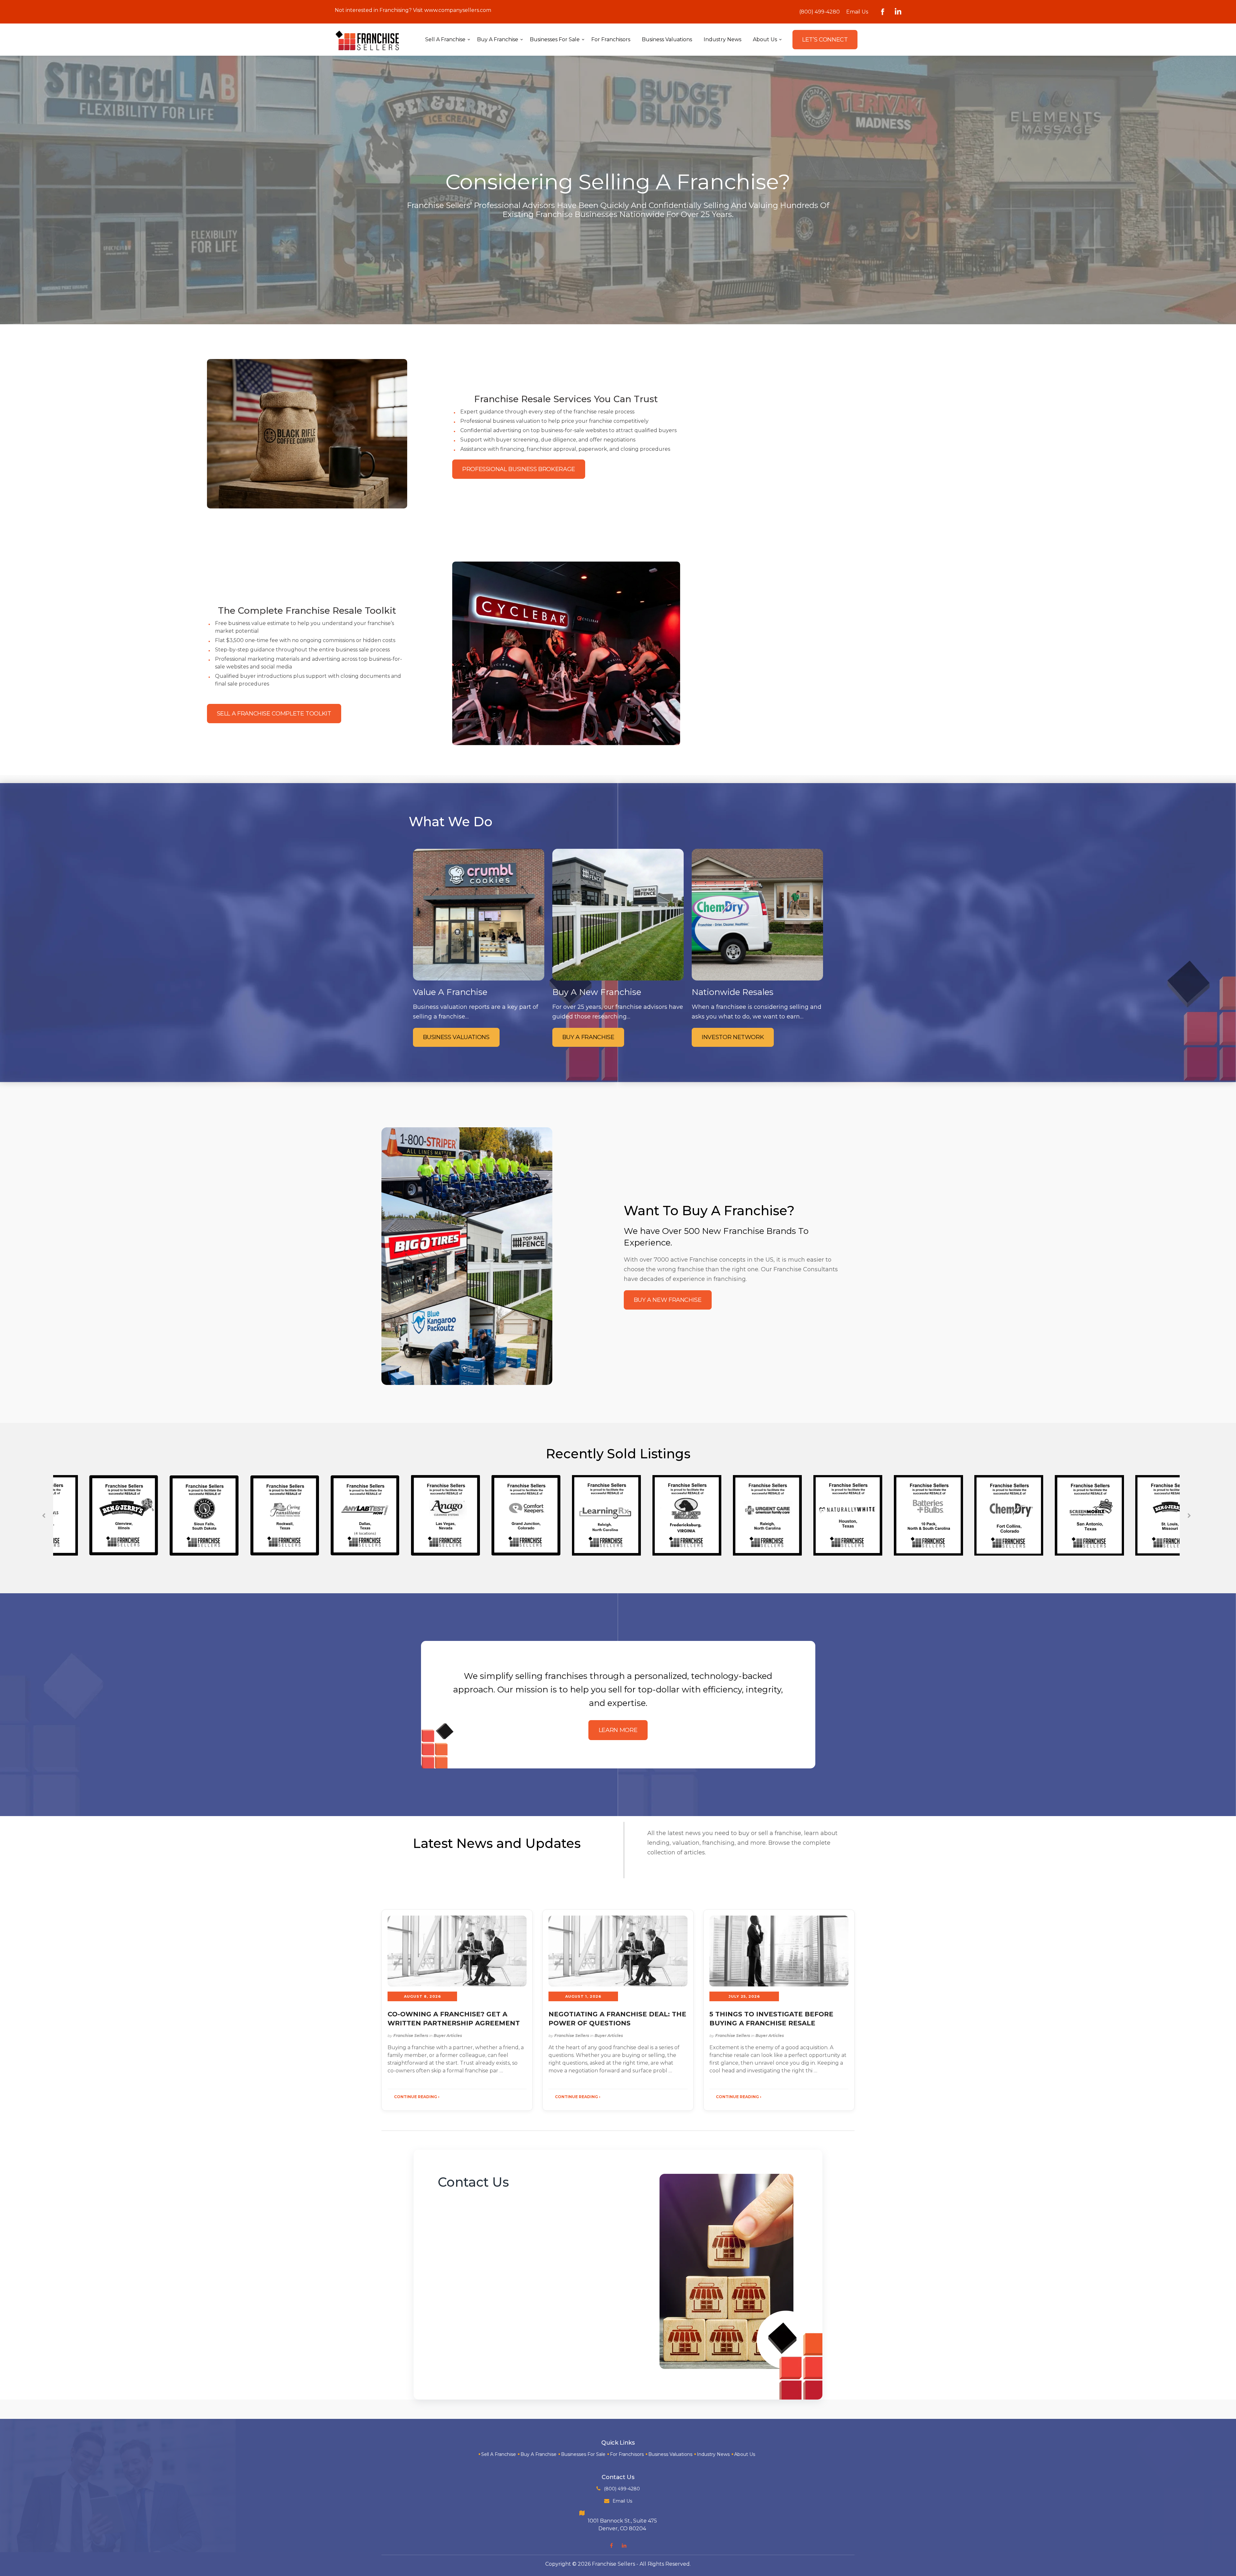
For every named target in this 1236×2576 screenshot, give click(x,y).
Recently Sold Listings (618, 1454)
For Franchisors (627, 2454)
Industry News (713, 2454)
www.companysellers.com (458, 10)
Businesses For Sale (583, 2454)
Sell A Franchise (499, 2454)
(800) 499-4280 (819, 12)
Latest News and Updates (497, 1843)
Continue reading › (417, 2097)
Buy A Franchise (538, 2454)
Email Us (857, 12)
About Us (745, 2454)
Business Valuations (670, 2454)
